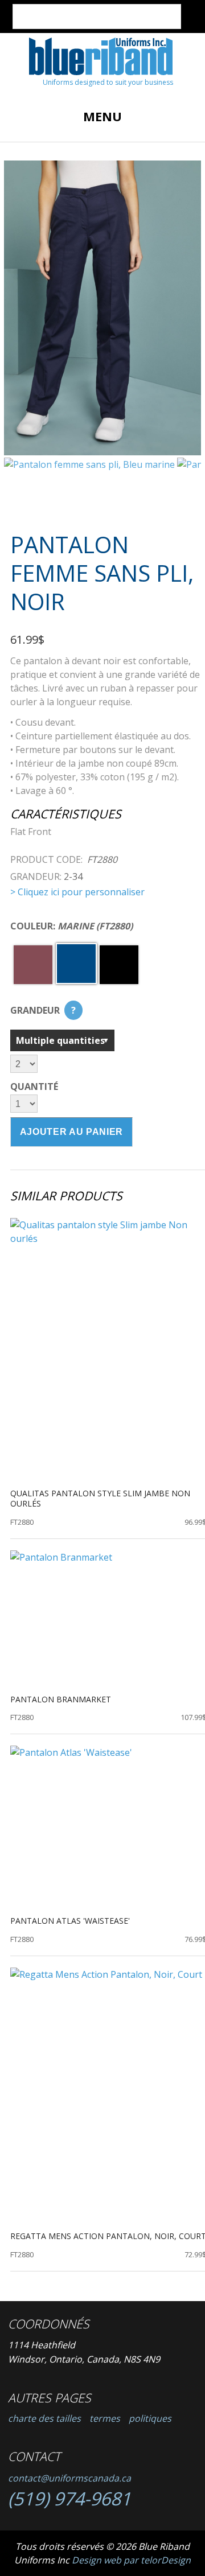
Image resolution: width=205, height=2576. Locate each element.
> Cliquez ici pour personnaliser (77, 892)
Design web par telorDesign (131, 2560)
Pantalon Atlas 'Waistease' (70, 1921)
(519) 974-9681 (69, 2498)
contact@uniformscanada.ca (69, 2478)
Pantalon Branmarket (61, 1699)
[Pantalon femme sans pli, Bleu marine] (102, 308)
